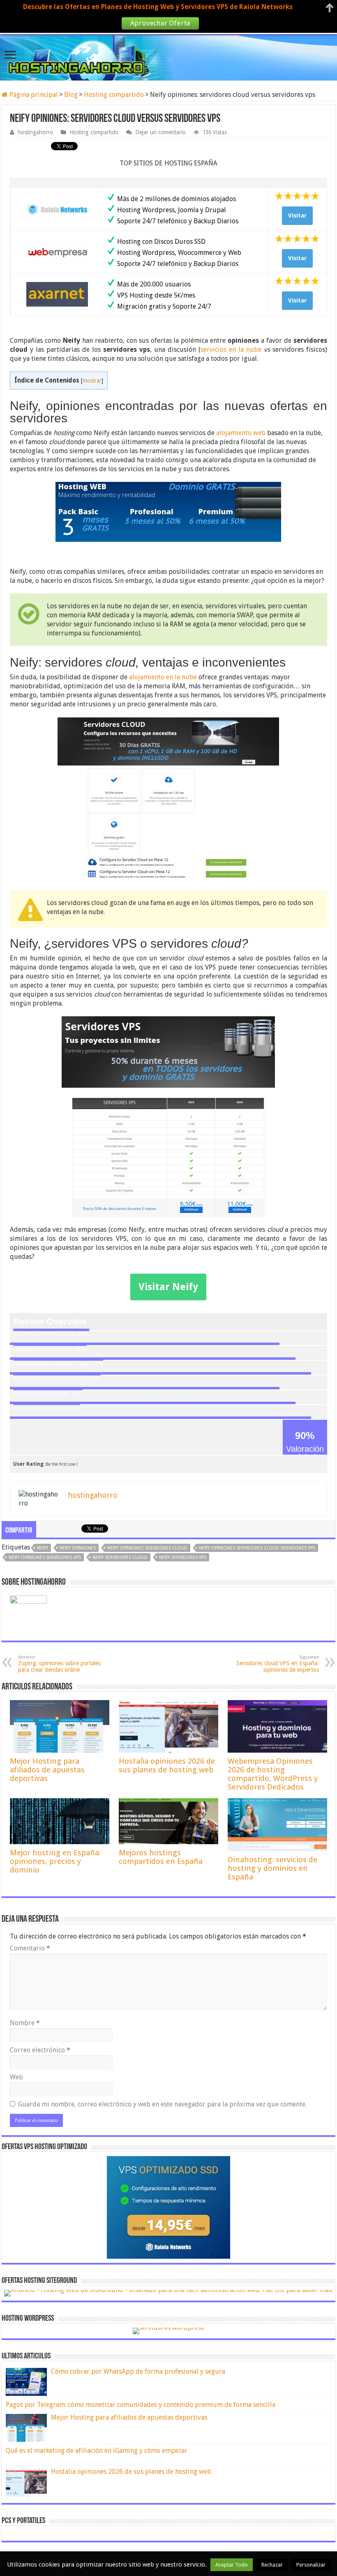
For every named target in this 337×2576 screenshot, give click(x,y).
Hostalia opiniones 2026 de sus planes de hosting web (167, 1765)
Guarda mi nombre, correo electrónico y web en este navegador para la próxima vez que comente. (162, 2104)
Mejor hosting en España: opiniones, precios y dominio (55, 1861)
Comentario (30, 1948)
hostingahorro (35, 132)
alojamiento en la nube (163, 677)
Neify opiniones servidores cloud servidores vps (257, 1548)
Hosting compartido (114, 95)
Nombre (25, 2023)
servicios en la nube (231, 350)
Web (16, 2077)
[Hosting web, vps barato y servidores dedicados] (168, 56)
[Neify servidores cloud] (168, 800)
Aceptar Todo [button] (232, 2565)
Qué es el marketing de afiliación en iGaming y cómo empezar (97, 2451)
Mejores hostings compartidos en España (161, 1857)
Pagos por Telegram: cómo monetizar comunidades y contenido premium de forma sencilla (141, 2405)
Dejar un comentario (160, 132)
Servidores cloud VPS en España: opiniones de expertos (278, 1664)
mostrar (92, 380)
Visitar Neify (168, 1287)
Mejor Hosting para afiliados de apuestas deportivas (47, 1770)
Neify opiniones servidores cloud (147, 1548)
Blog (71, 95)
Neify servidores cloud (120, 1557)
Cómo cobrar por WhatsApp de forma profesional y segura (138, 2371)
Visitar (297, 215)
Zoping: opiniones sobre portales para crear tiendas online (59, 1664)
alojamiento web (241, 433)
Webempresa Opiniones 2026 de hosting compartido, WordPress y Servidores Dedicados (273, 1774)
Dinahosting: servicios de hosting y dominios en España (272, 1868)
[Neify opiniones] (168, 512)
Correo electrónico (40, 2050)
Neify (43, 1548)
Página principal (33, 95)
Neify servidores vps (183, 1557)
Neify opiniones (78, 1548)
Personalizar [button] (311, 2565)
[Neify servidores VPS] (168, 1117)
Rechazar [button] (272, 2565)
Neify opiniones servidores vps (45, 1557)
